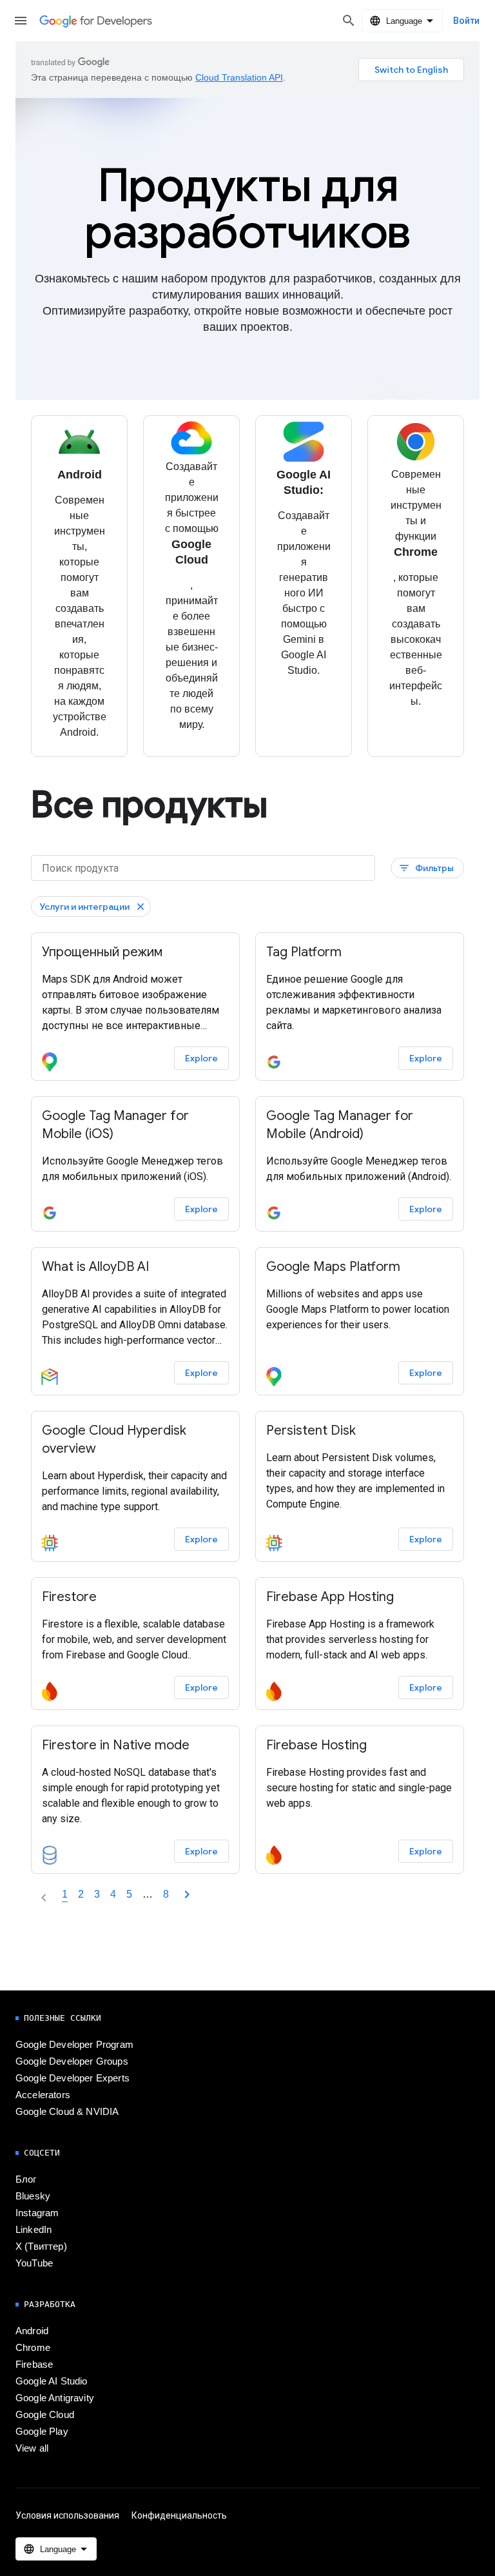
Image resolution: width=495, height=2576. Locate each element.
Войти (466, 21)
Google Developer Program (74, 2045)
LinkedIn (34, 2230)
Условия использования (67, 2515)
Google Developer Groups (72, 2061)
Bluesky (33, 2196)
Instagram (37, 2213)
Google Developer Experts (73, 2078)
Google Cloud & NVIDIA (67, 2112)
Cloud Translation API (239, 77)
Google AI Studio (52, 2381)
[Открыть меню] (21, 21)
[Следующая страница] (187, 1894)
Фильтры (426, 868)
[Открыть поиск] (349, 21)
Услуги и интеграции (84, 907)
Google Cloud (45, 2415)
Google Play (42, 2432)
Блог (26, 2179)
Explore (201, 1058)
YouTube (34, 2263)
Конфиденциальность (179, 2515)
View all (32, 2448)
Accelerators (43, 2095)
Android (32, 2331)
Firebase (34, 2365)
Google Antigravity (55, 2398)
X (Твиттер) (41, 2247)
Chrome (33, 2348)
